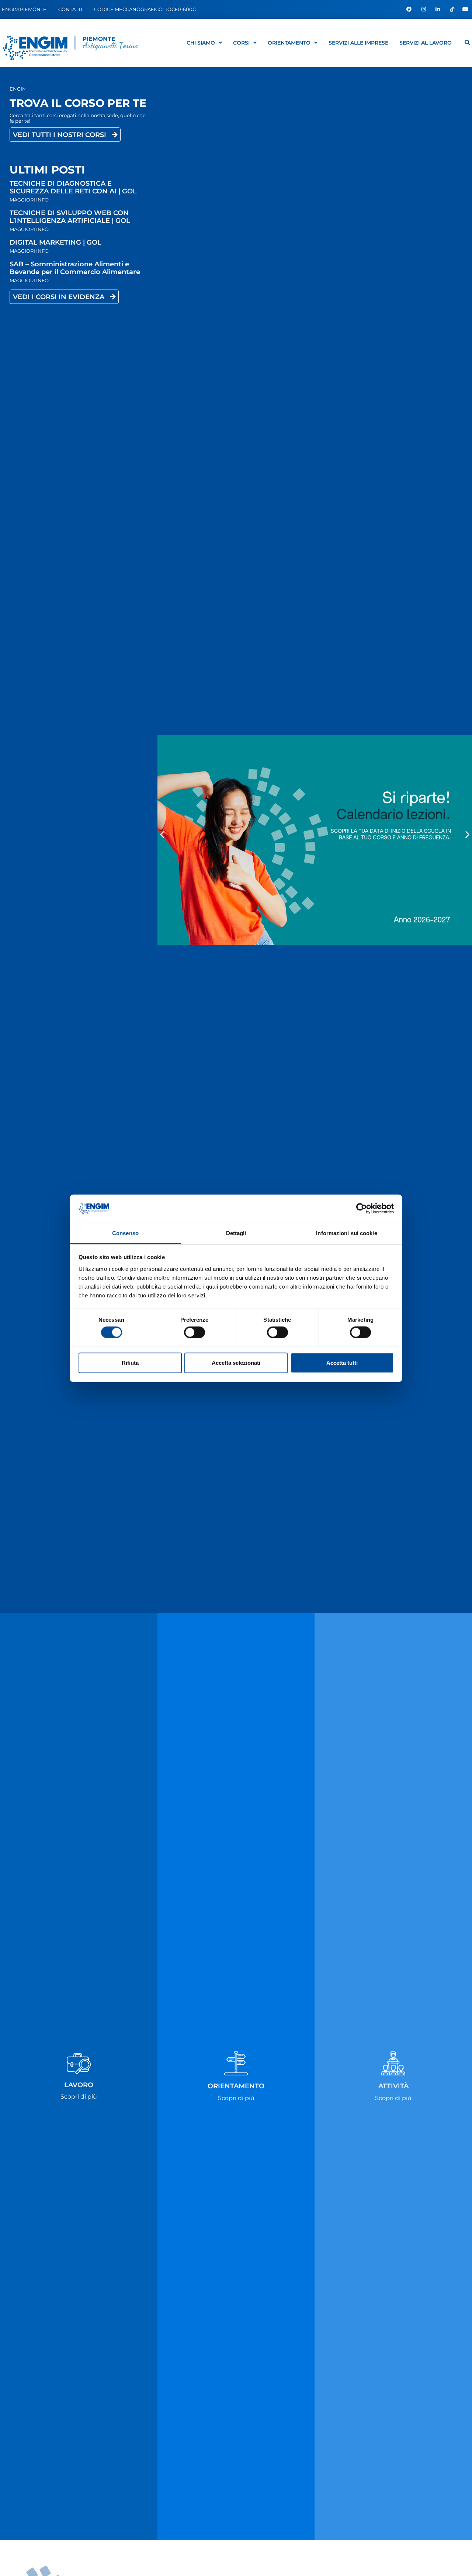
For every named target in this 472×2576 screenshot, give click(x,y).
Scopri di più (79, 2097)
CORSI (241, 43)
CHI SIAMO (201, 43)
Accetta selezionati (236, 1362)
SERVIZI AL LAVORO (426, 43)
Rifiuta (130, 1362)
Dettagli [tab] (236, 1233)
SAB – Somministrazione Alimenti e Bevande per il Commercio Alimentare (75, 268)
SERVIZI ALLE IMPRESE (358, 43)
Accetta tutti (342, 1362)
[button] (162, 835)
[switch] (195, 1332)
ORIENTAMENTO (289, 43)
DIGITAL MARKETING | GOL (55, 242)
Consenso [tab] (125, 1233)
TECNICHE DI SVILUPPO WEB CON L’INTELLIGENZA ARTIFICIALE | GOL (70, 217)
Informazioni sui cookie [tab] (346, 1233)
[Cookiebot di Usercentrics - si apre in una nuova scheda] (362, 1209)
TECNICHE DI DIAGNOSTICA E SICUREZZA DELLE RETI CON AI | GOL (73, 187)
